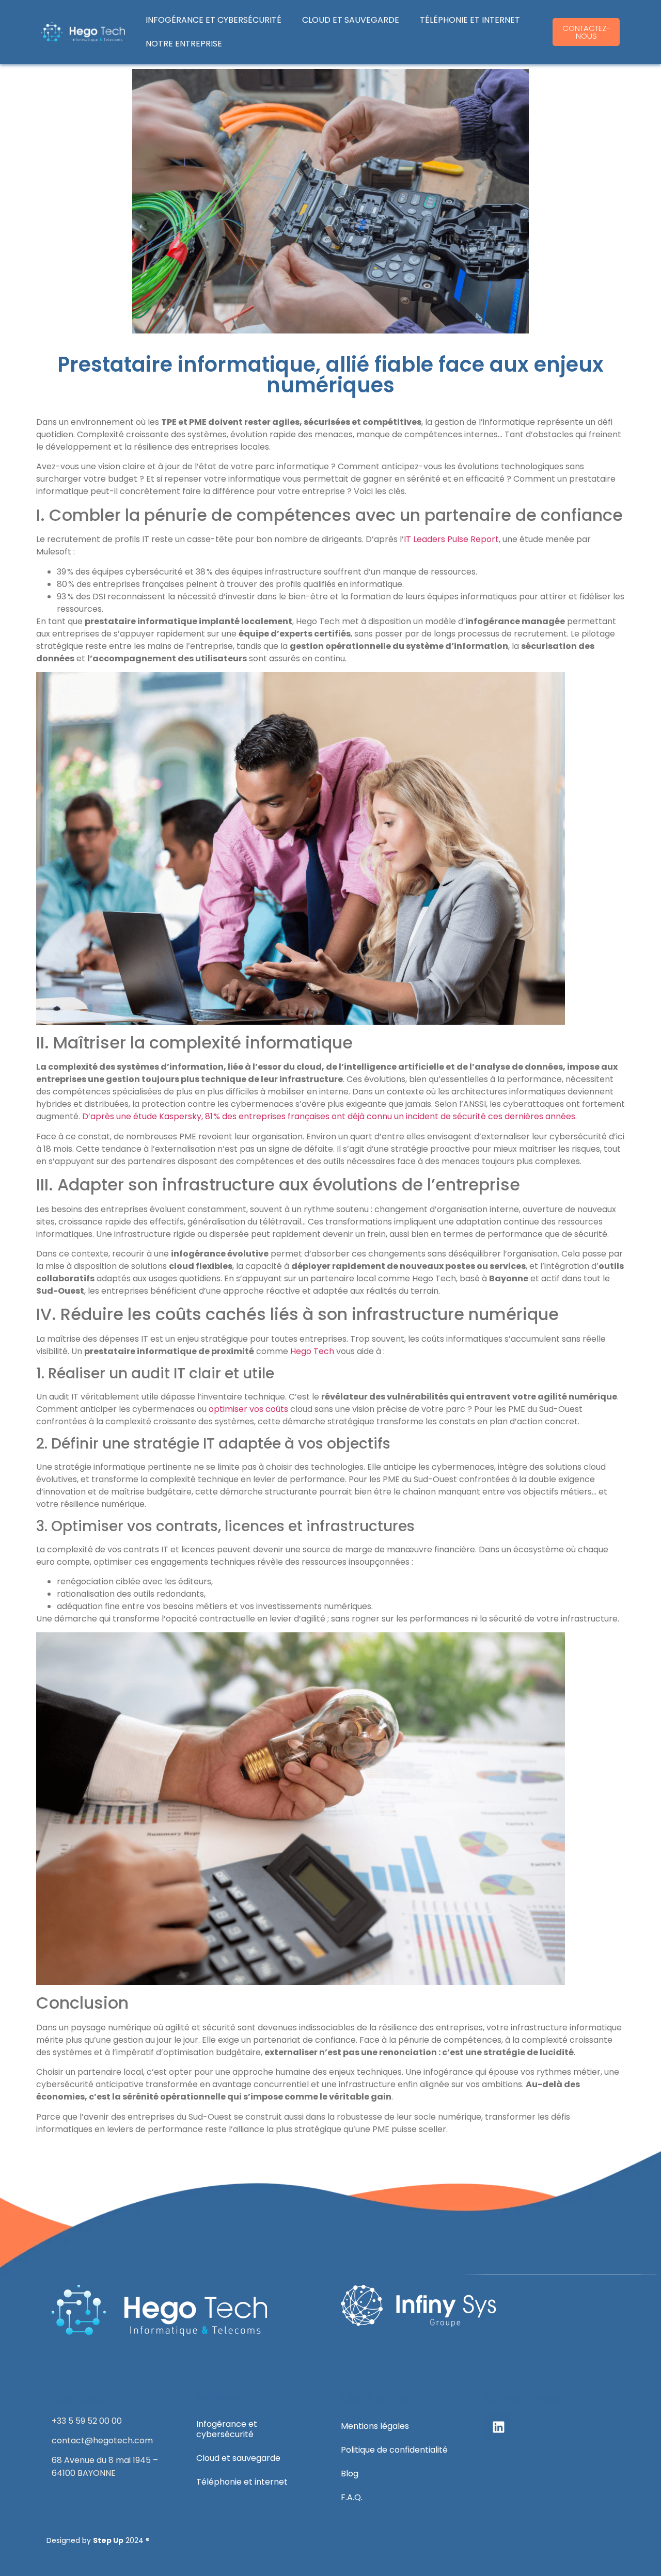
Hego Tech (312, 1351)
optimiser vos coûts (248, 1409)
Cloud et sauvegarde (351, 20)
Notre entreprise (184, 44)
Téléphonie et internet (470, 20)
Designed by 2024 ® (98, 2540)
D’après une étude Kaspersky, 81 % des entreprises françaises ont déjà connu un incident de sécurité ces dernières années (329, 1116)
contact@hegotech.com (102, 2440)
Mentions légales (375, 2426)
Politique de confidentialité (394, 2450)
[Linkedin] (498, 2427)
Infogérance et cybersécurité (214, 20)
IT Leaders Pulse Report (451, 539)
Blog (350, 2474)
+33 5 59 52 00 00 (87, 2421)
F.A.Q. (352, 2497)
